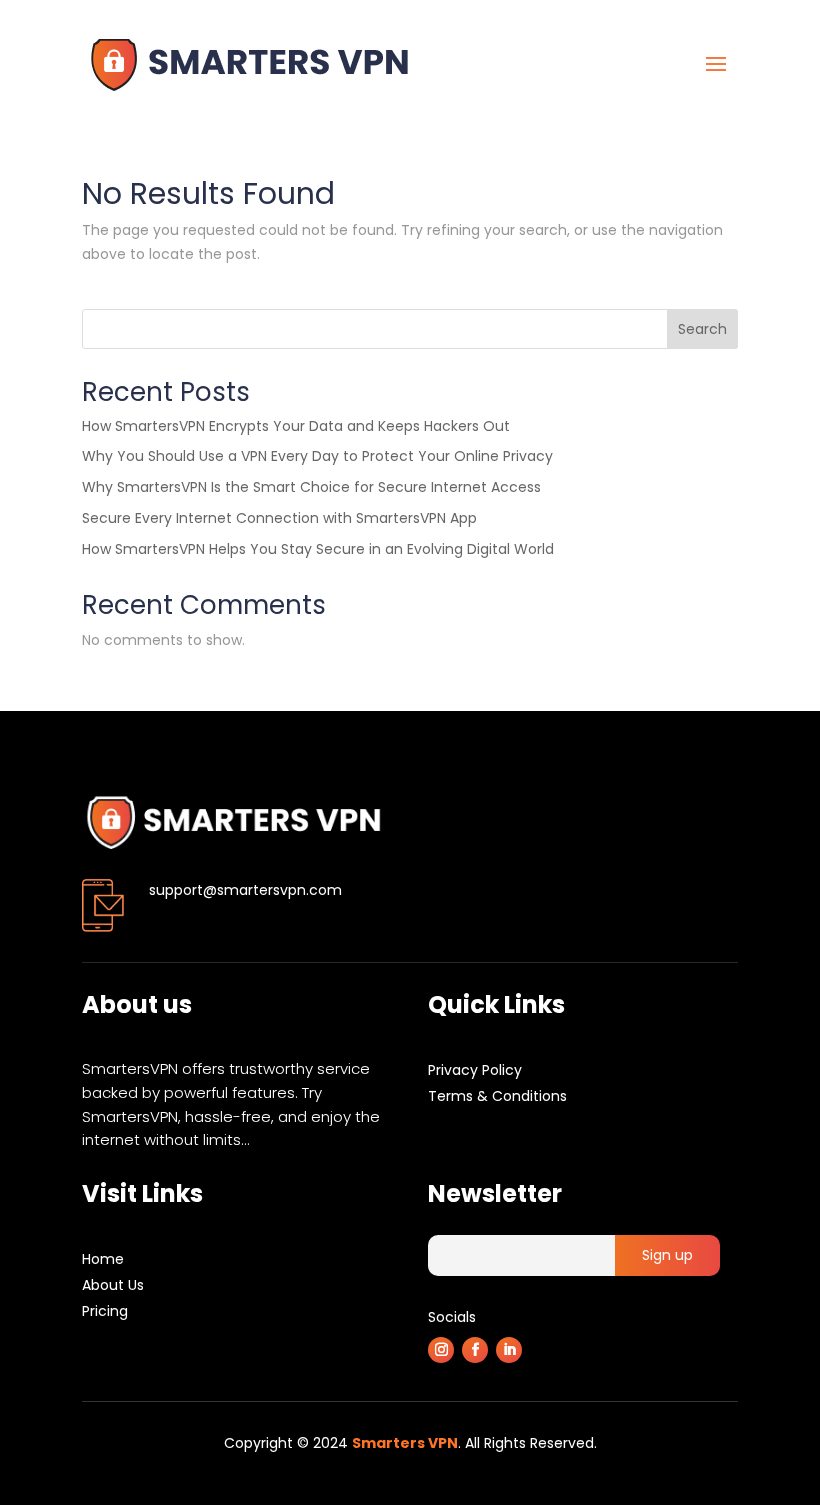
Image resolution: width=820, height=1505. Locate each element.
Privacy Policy (475, 1070)
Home (103, 1259)
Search (702, 329)
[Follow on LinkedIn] (509, 1350)
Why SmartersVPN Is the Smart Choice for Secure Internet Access (311, 487)
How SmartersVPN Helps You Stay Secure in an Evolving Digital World (318, 549)
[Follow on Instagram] (441, 1350)
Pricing (105, 1311)
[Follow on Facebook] (475, 1350)
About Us (113, 1285)
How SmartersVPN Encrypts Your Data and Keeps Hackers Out (296, 426)
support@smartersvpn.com (245, 890)
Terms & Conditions (497, 1096)
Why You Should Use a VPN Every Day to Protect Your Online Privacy (317, 456)
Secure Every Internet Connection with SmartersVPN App (279, 518)
